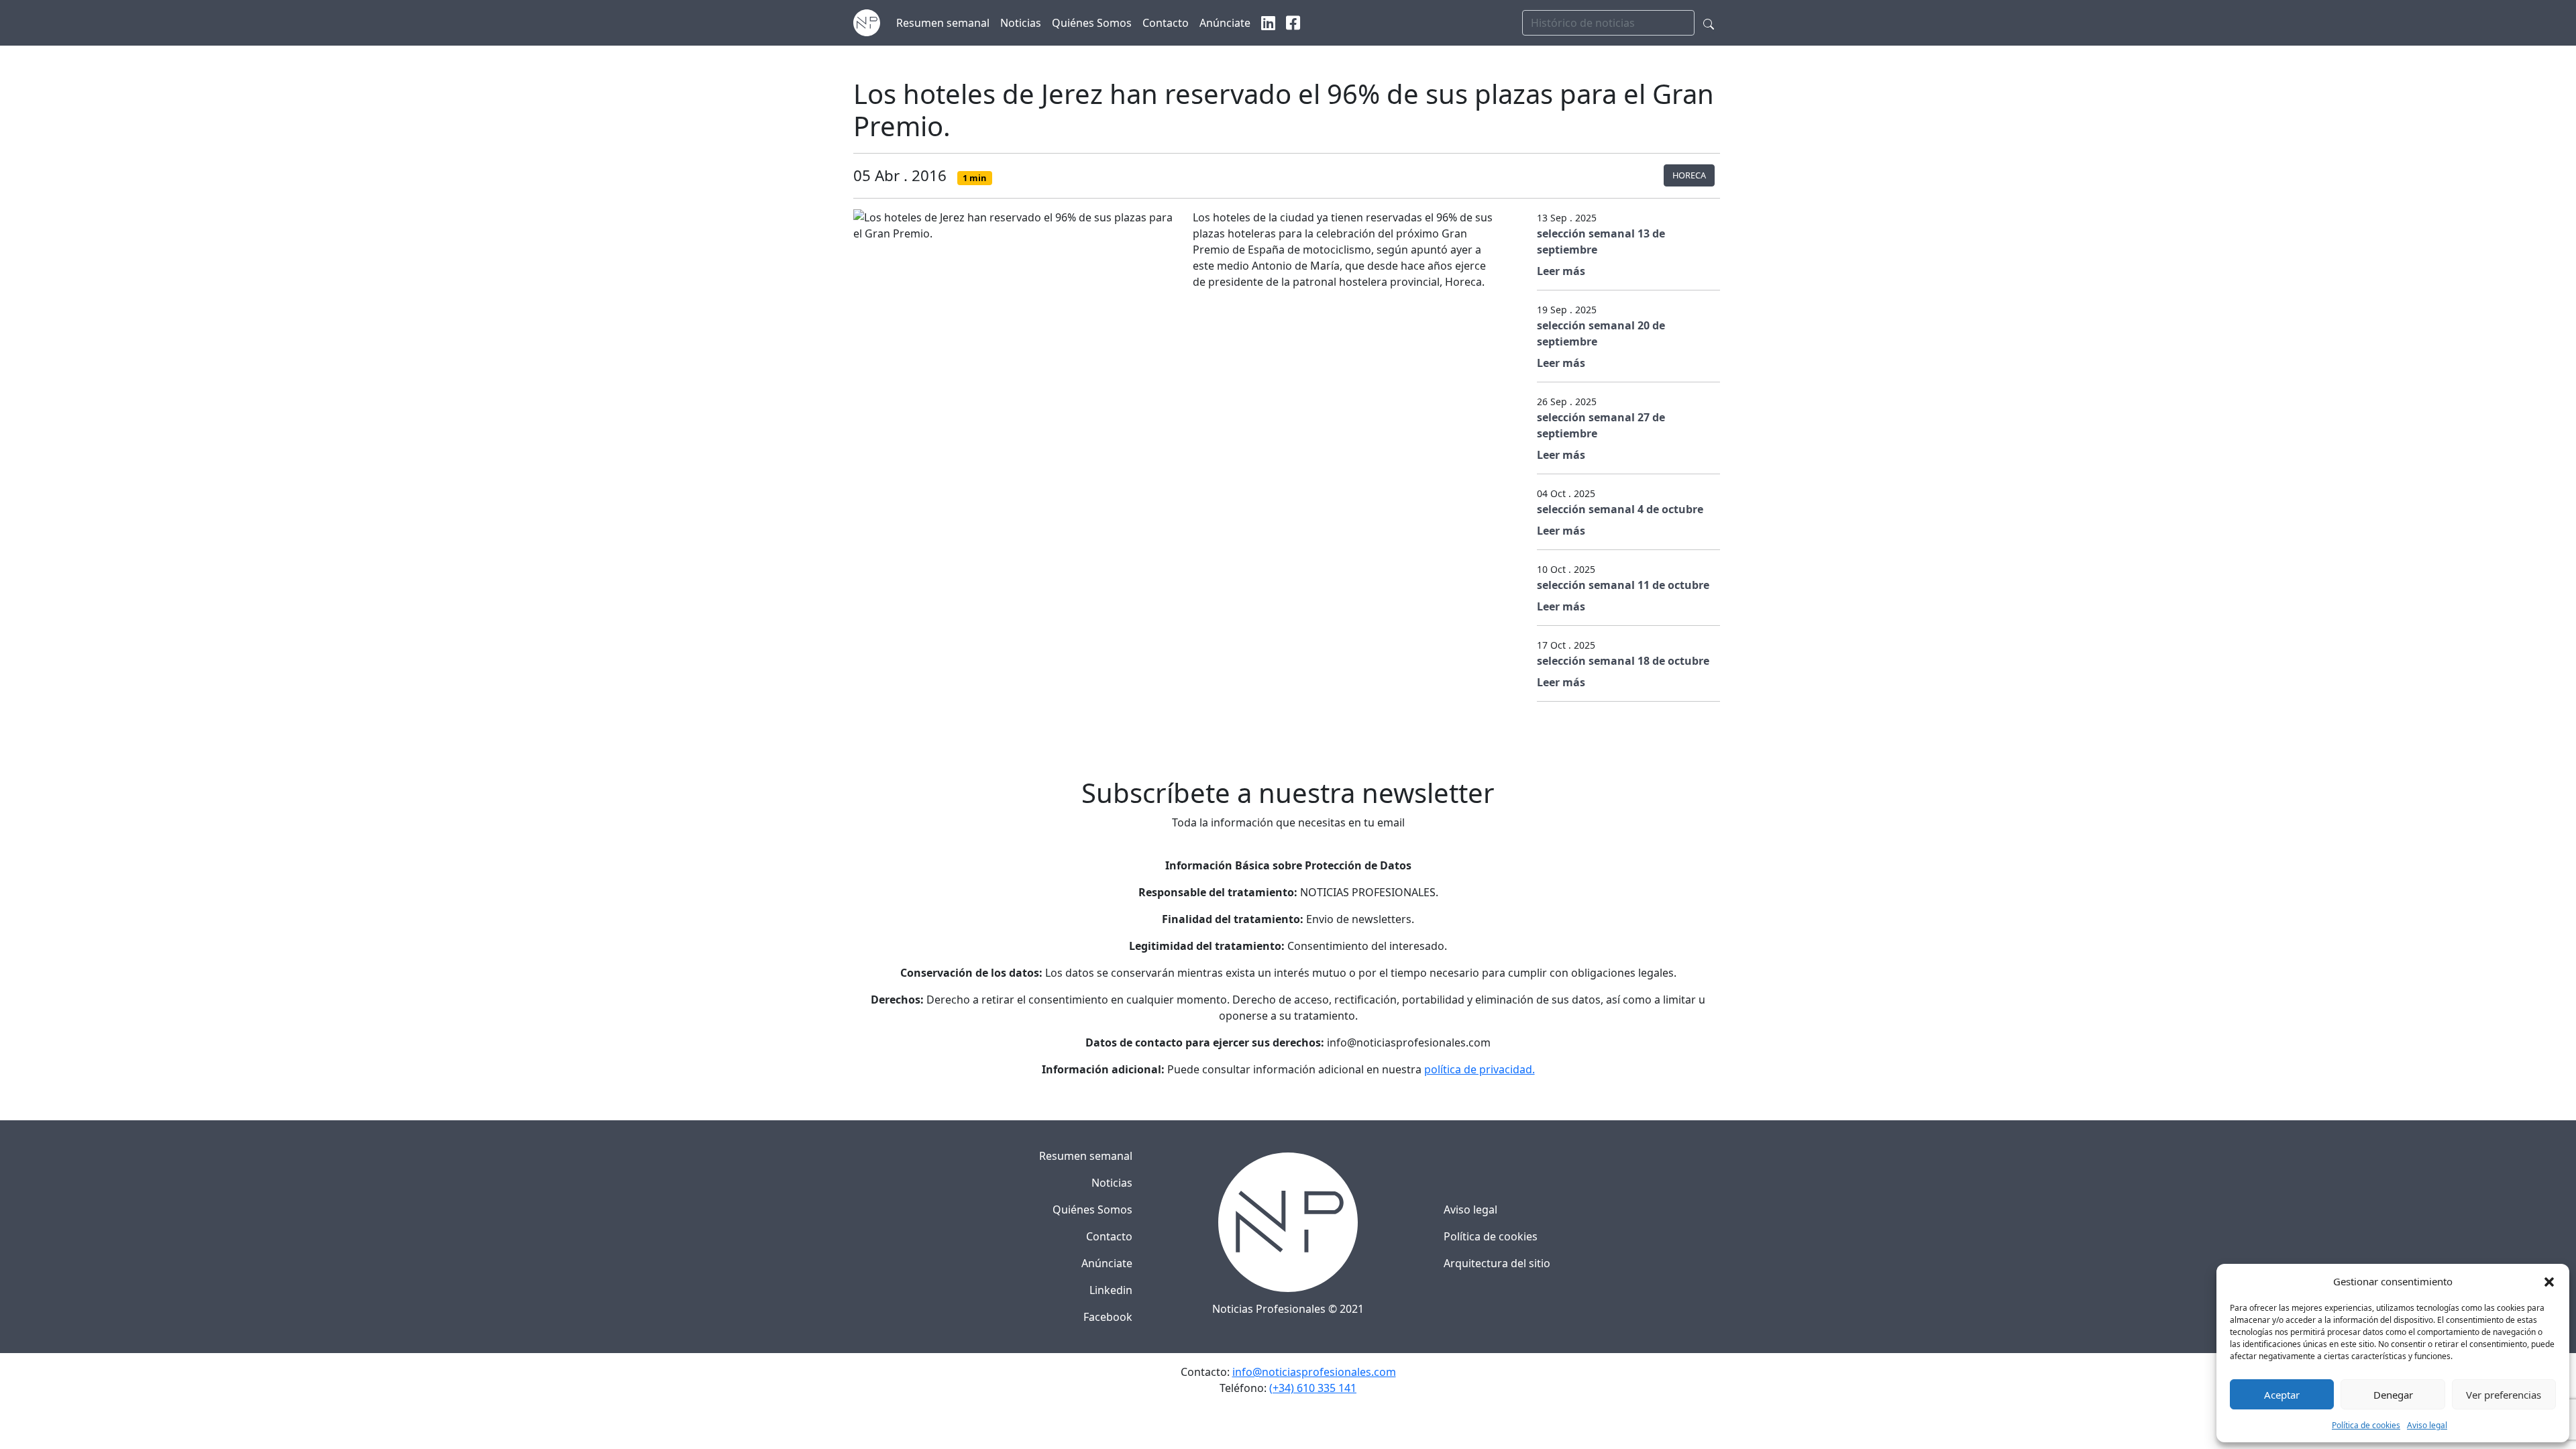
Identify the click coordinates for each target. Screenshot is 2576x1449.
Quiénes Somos (1092, 1210)
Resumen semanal (1086, 1156)
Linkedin (1111, 1290)
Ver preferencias (2504, 1395)
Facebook (1108, 1317)
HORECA (1689, 175)
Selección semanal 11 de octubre (1623, 585)
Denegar (2393, 1395)
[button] (2549, 1281)
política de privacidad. (1480, 1069)
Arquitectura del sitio (1497, 1263)
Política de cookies (2366, 1425)
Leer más (1561, 271)
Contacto (1109, 1236)
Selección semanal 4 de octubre (1620, 509)
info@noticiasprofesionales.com (1314, 1372)
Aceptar (2282, 1395)
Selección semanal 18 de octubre (1623, 661)
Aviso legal (2427, 1425)
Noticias (1112, 1183)
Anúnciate (1107, 1263)
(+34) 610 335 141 (1313, 1388)
